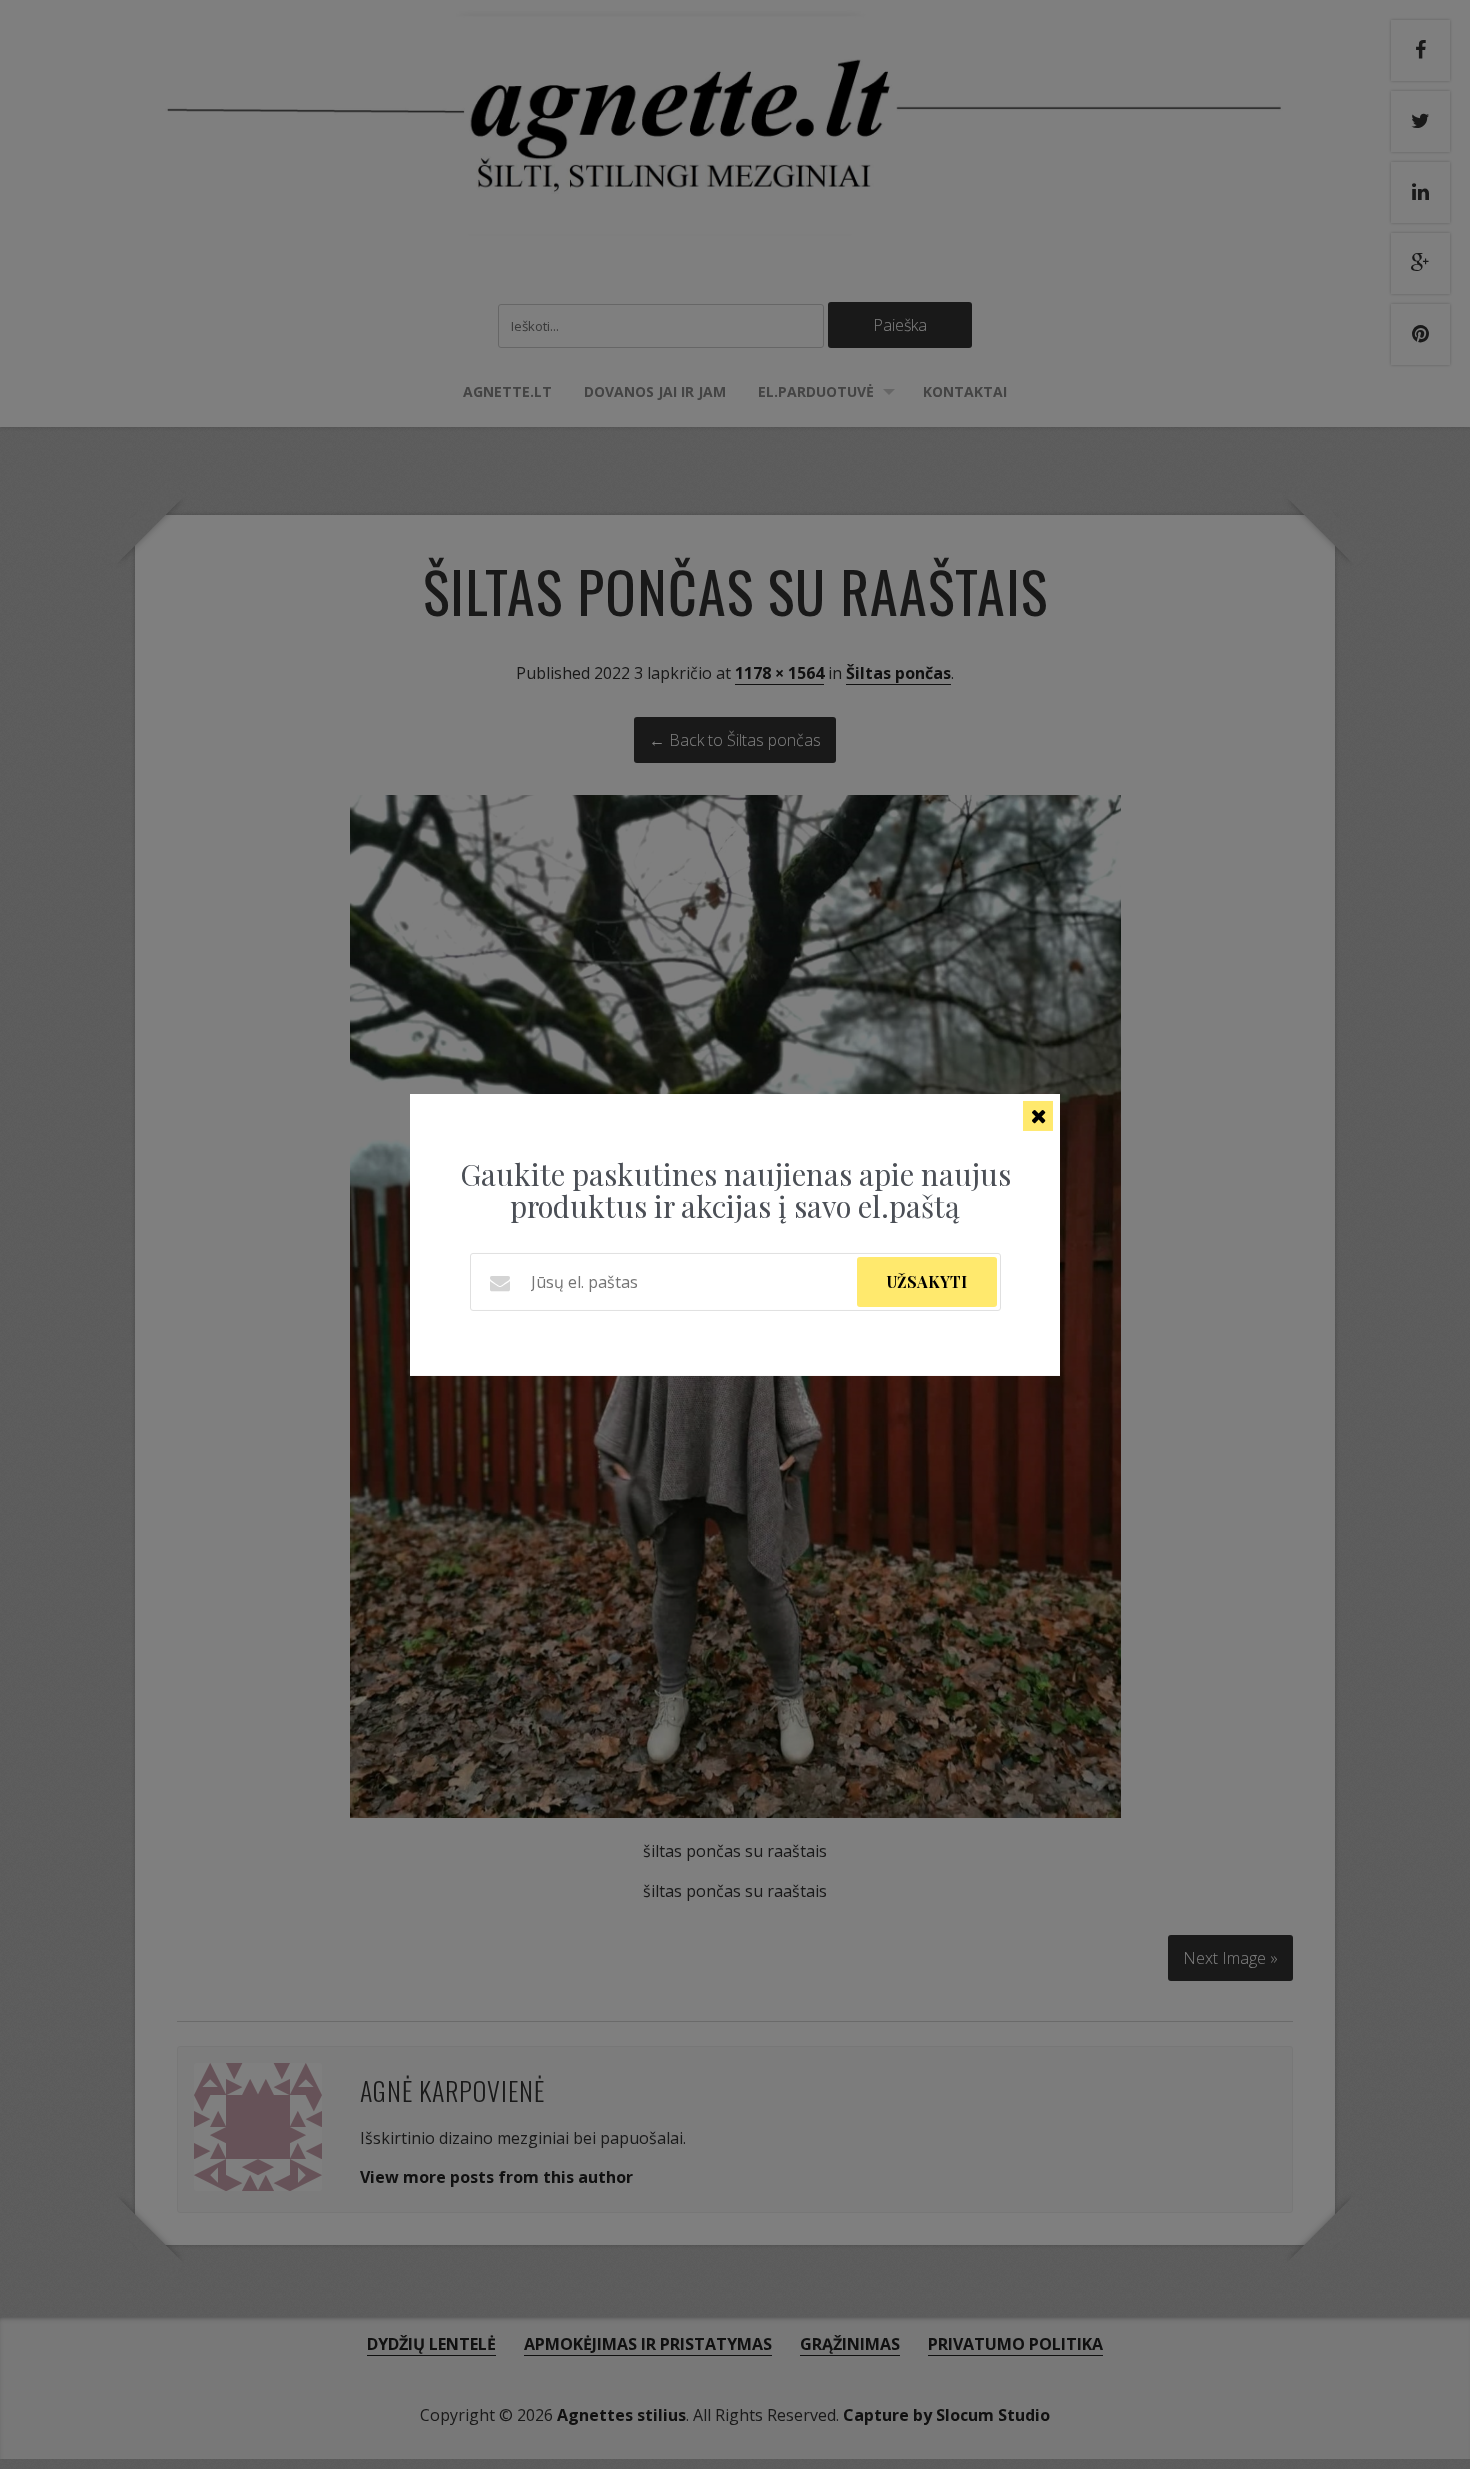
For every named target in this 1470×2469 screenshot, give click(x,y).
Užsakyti (927, 1281)
